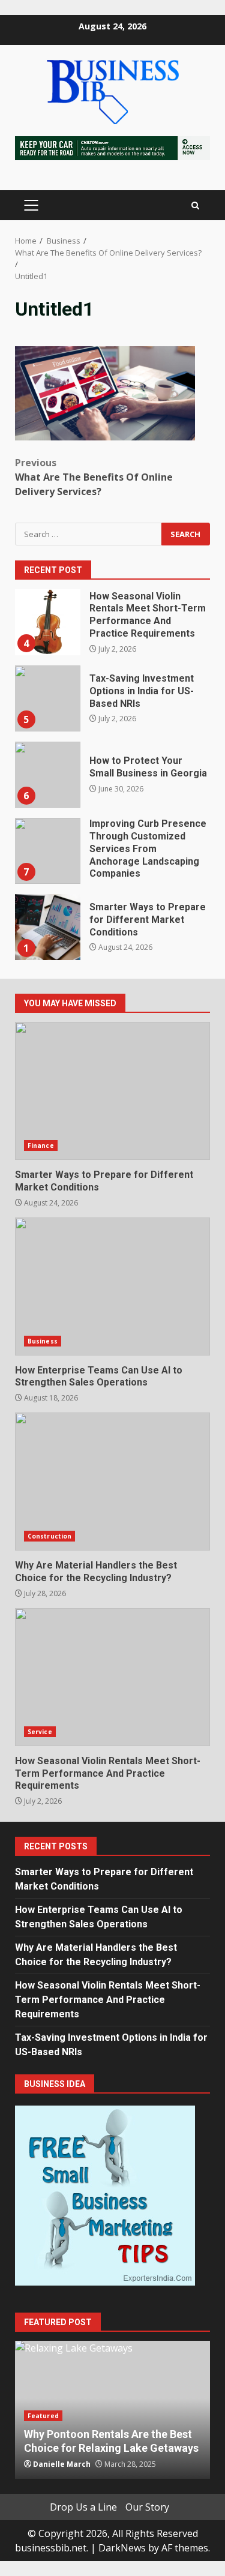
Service (40, 1732)
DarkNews (122, 2548)
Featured (43, 2416)
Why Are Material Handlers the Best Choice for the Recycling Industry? (112, 1482)
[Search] (195, 206)
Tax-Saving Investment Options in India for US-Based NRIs (47, 698)
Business (43, 1341)
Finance (41, 1145)
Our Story (147, 2507)
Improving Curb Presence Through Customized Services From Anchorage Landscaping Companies (47, 851)
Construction (49, 1536)
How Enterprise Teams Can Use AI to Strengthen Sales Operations (112, 1286)
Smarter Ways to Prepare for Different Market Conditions (47, 927)
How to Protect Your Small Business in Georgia (47, 775)
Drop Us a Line (83, 2507)
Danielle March (62, 2464)
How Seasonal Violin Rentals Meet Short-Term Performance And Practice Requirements (47, 622)
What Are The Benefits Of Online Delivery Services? (94, 477)
